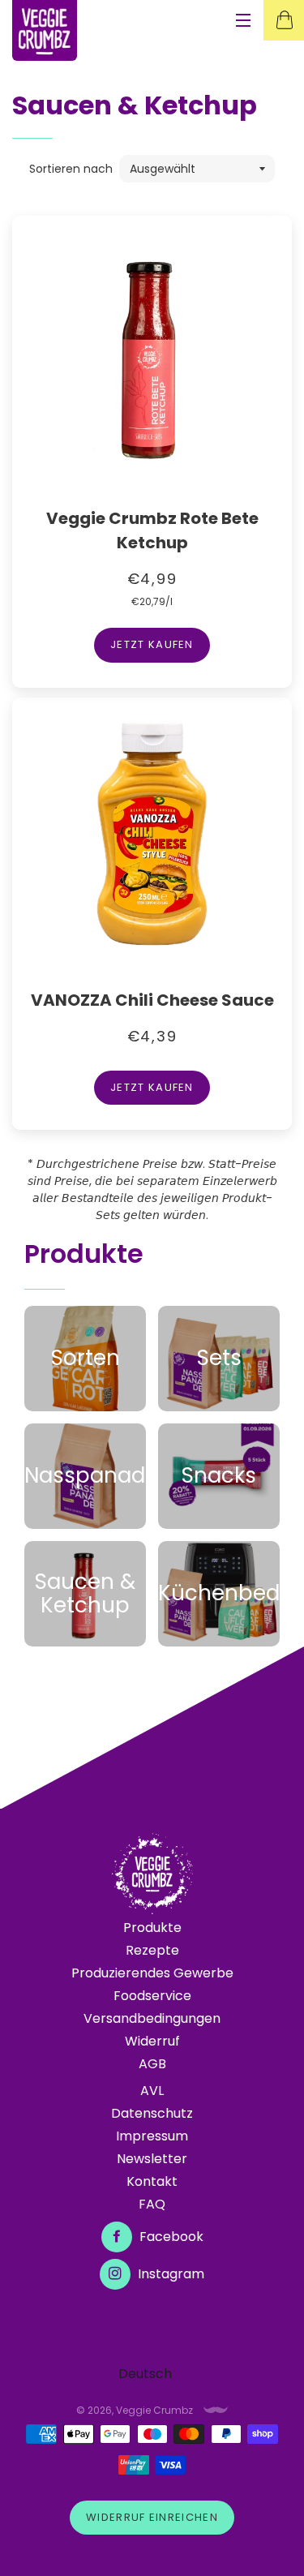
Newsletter (152, 2159)
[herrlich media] (216, 2410)
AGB (152, 2064)
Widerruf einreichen (152, 2517)
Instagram (169, 2274)
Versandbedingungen (152, 2018)
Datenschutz (152, 2113)
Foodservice (152, 1996)
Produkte (152, 1928)
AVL (152, 2091)
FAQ (152, 2204)
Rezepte (152, 1950)
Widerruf (152, 2041)
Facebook (170, 2237)
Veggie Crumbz (154, 2410)
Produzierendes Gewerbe (152, 1973)
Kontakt (152, 2181)
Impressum (152, 2136)
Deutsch (145, 2374)
